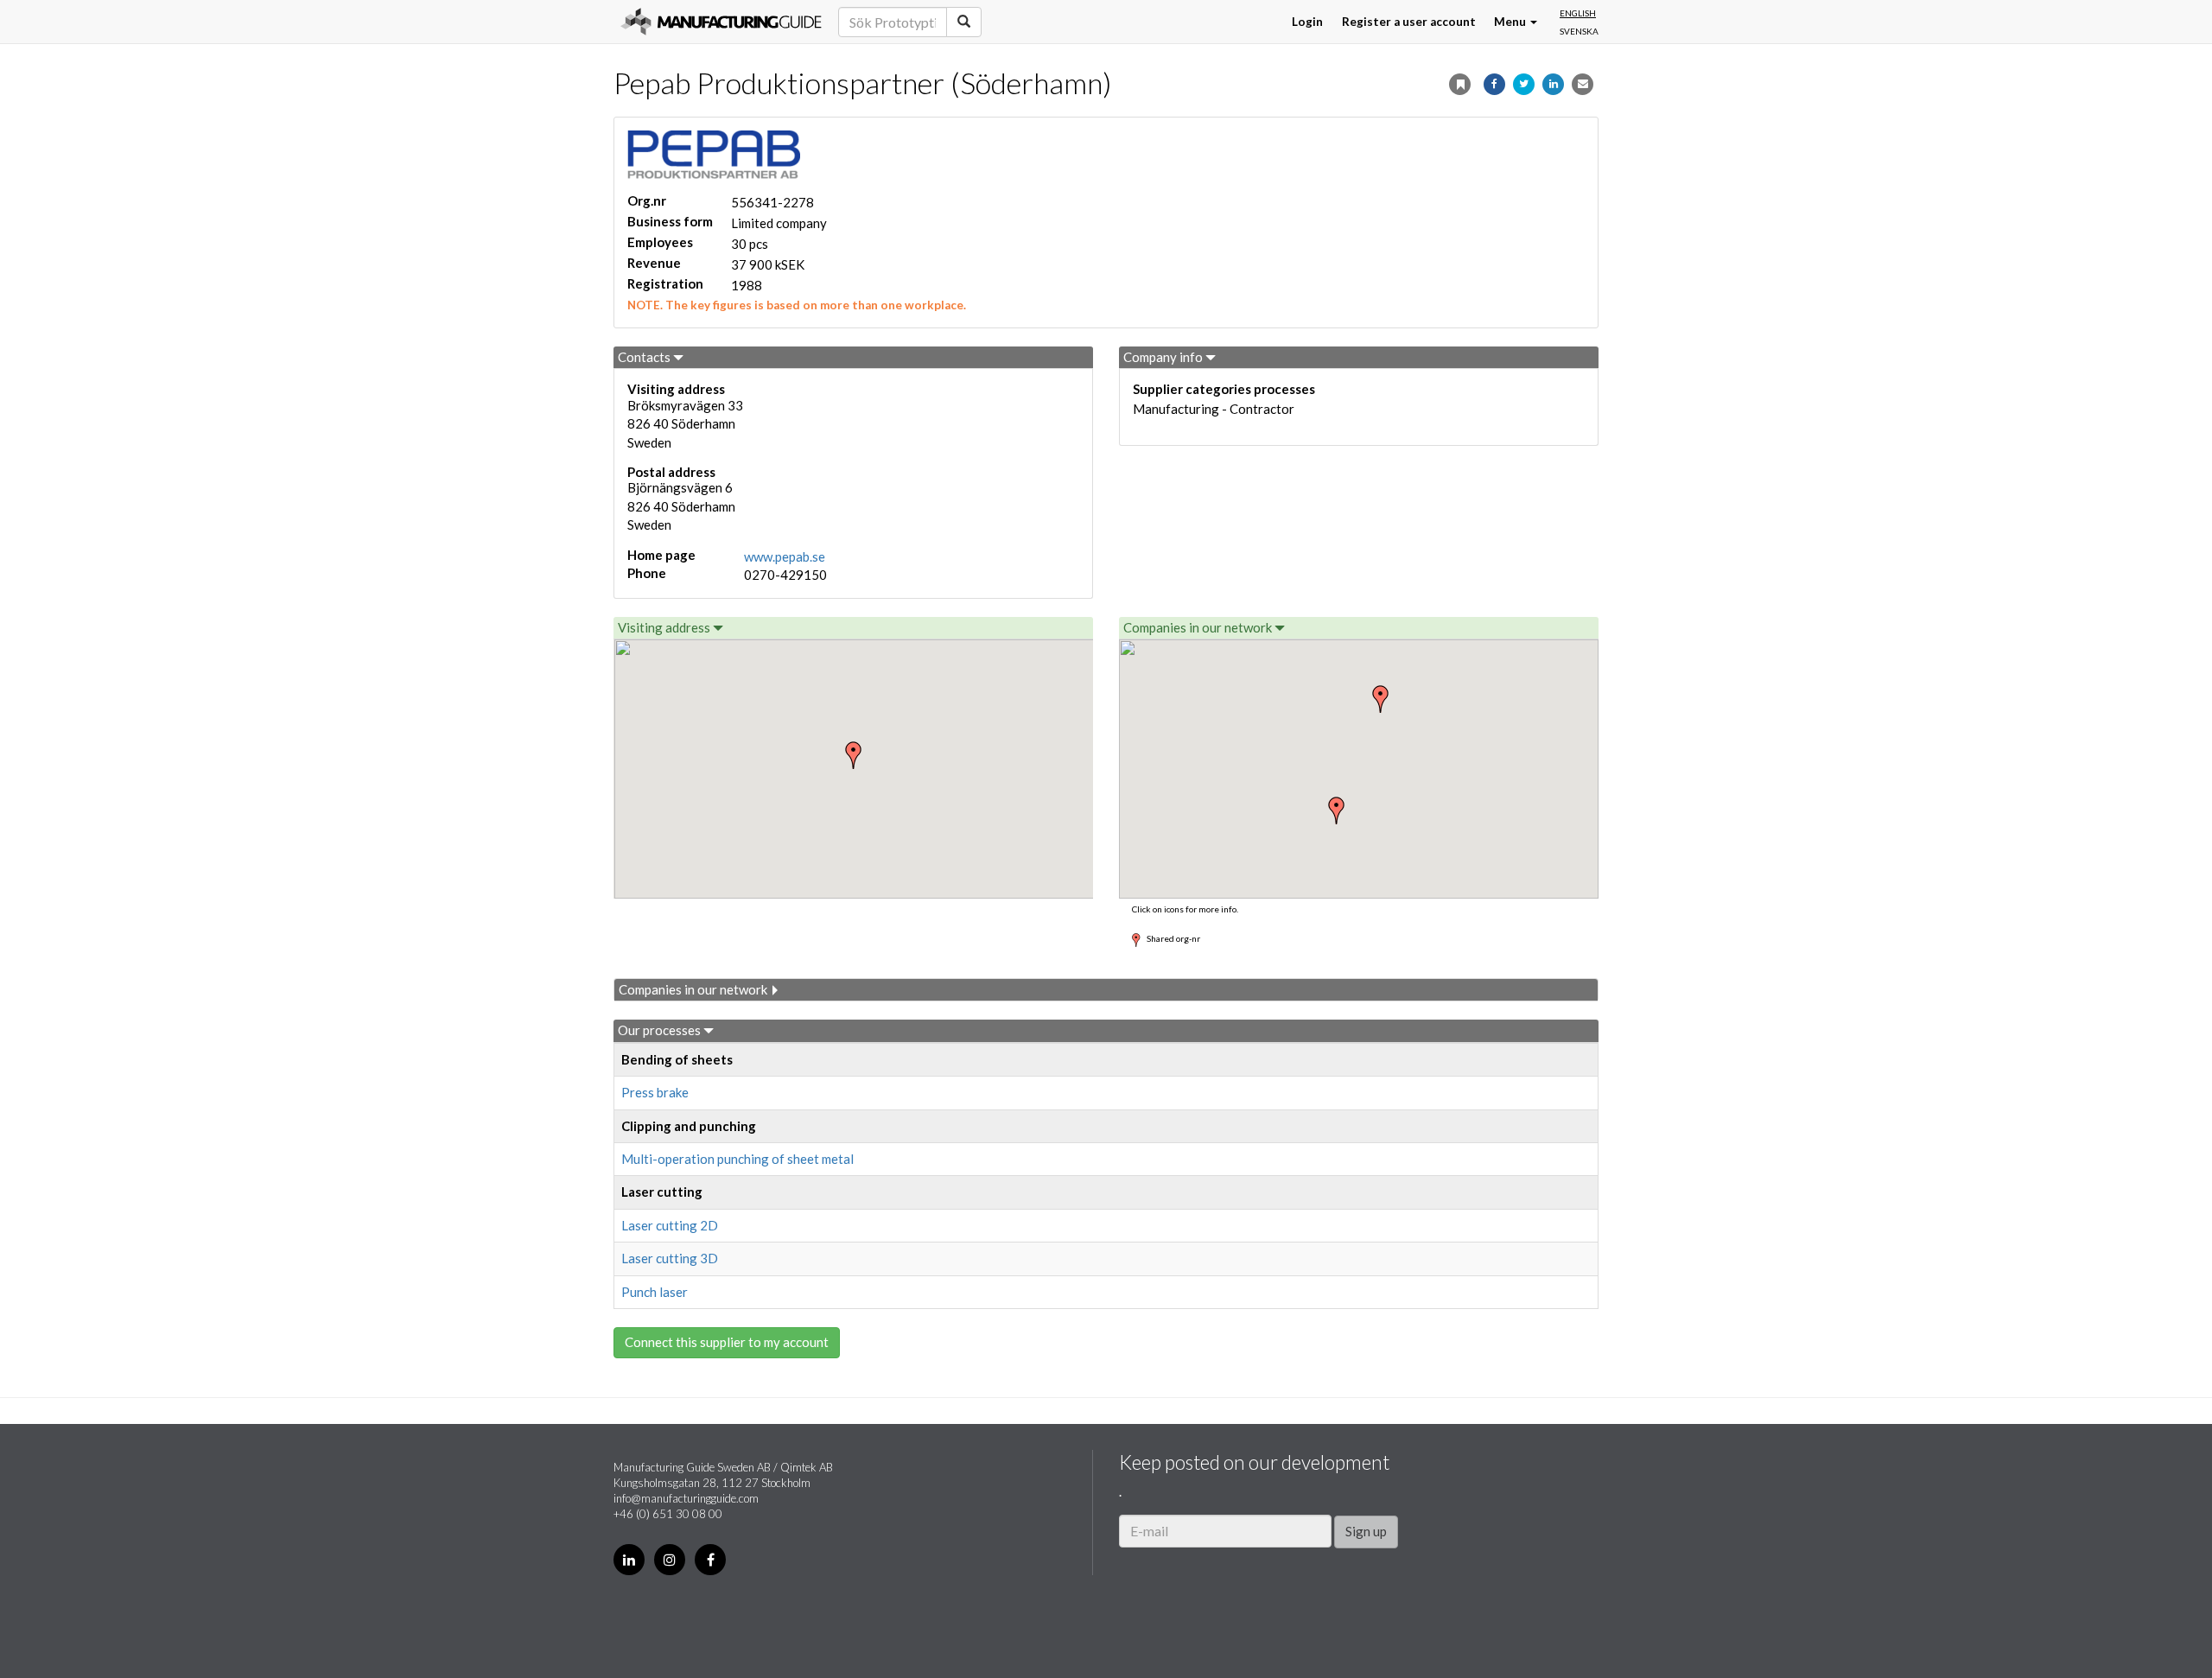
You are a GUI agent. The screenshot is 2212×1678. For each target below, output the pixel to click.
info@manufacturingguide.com (686, 1498)
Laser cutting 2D (670, 1225)
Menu (1511, 22)
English (1578, 13)
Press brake (655, 1092)
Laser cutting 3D (670, 1258)
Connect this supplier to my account (727, 1342)
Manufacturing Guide (721, 22)
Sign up (1366, 1531)
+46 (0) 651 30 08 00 (668, 1514)
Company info (1164, 357)
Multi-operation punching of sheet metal (737, 1159)
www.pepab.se (785, 556)
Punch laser (655, 1292)
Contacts (645, 357)
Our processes (661, 1030)
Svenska (1579, 31)
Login (1307, 22)
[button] (1337, 810)
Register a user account (1409, 22)
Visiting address (665, 627)
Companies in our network (1199, 627)
